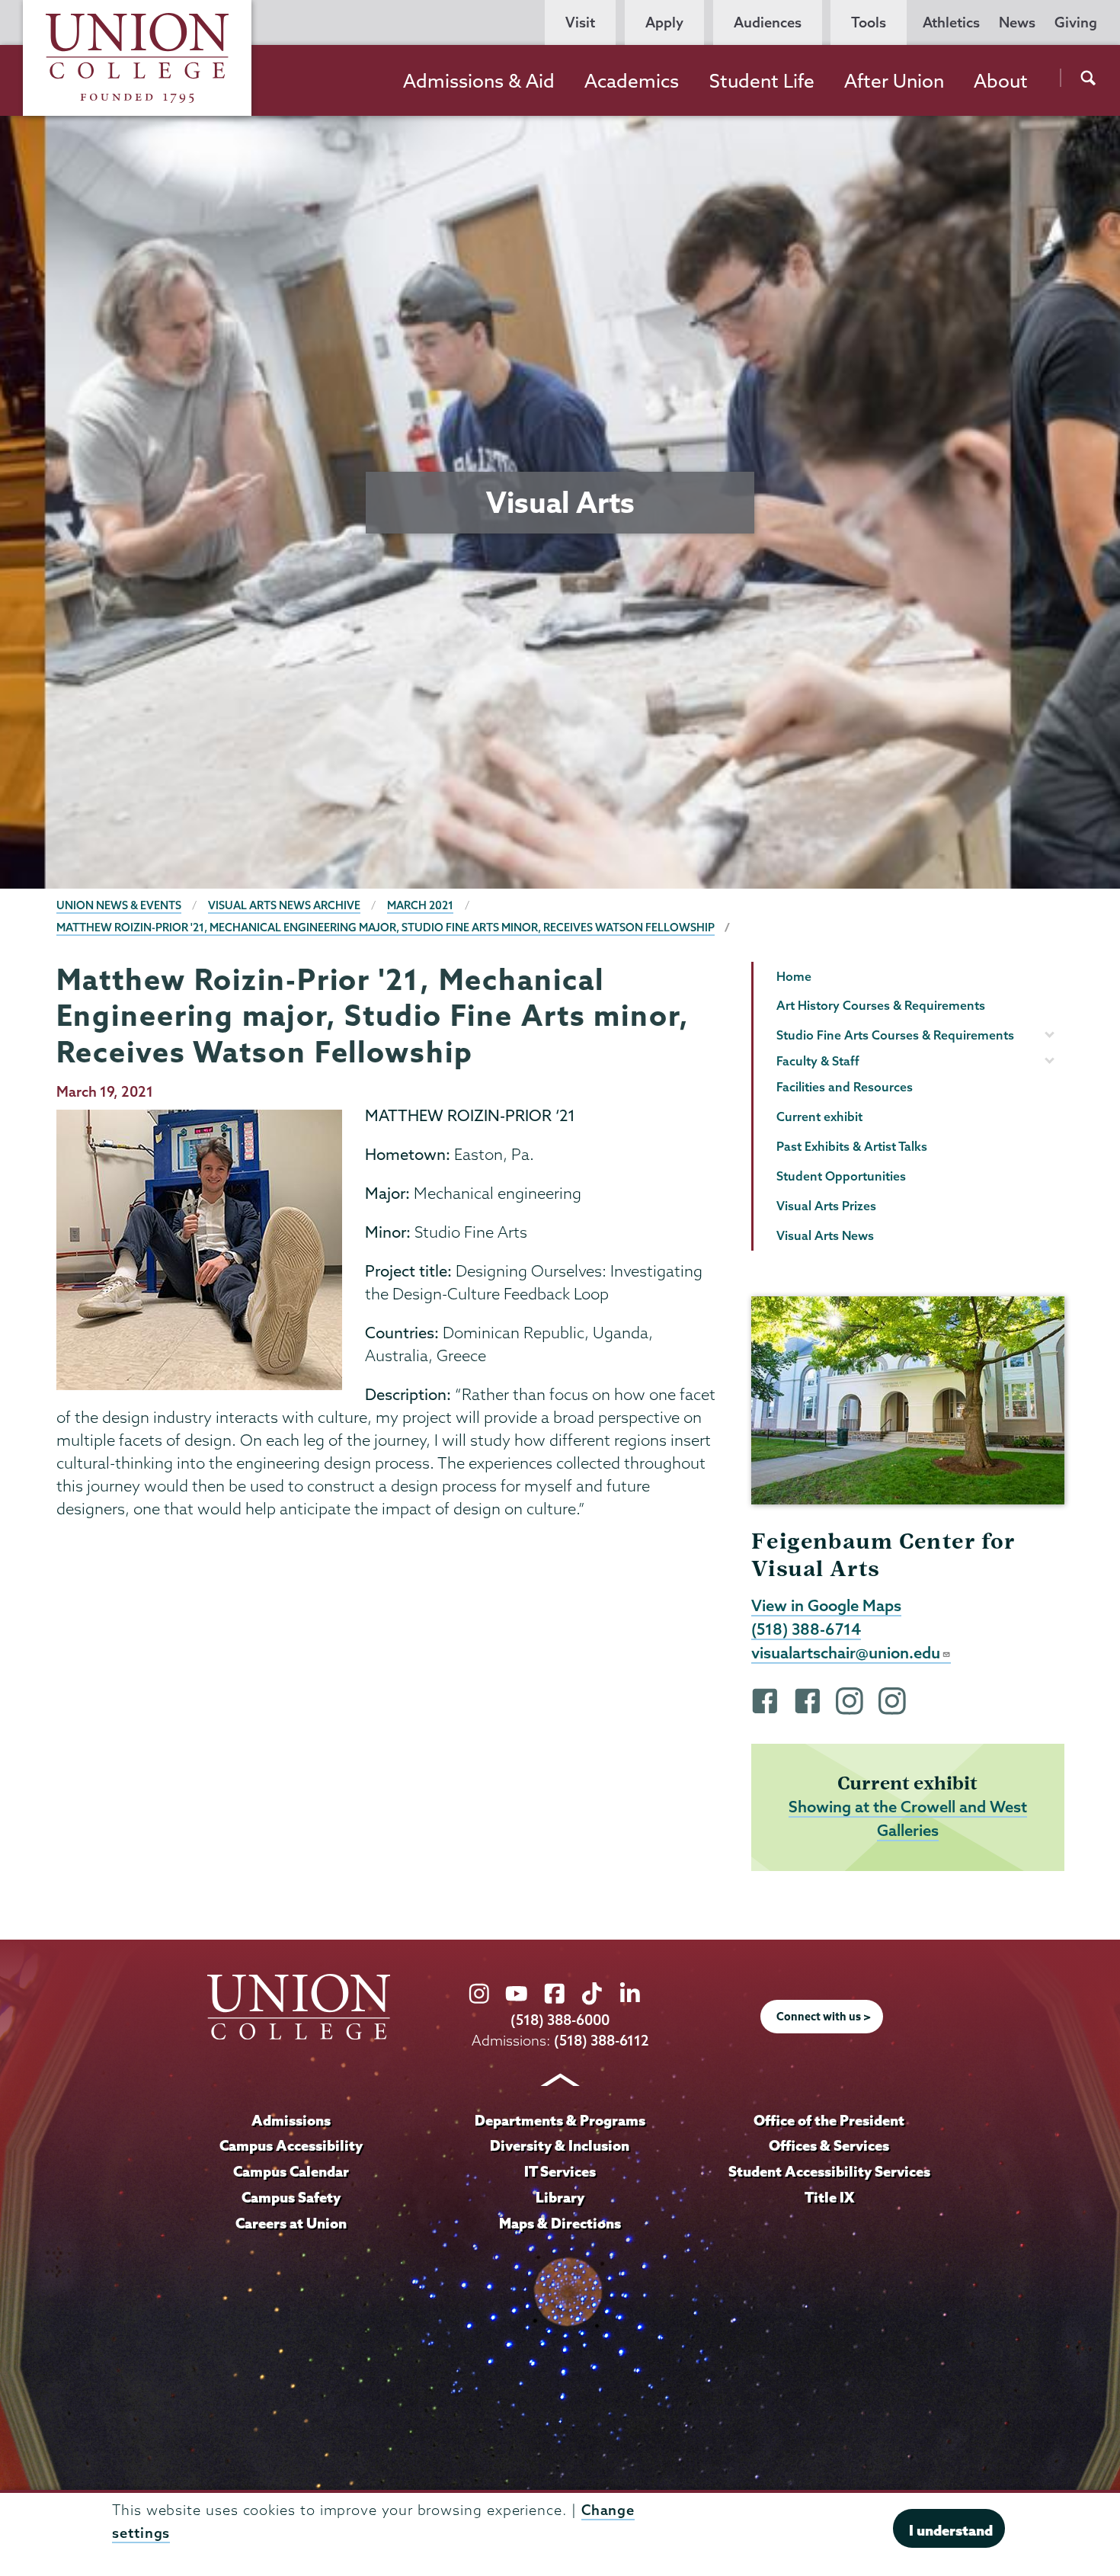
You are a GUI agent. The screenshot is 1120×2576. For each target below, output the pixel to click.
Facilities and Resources (845, 1087)
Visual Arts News (825, 1235)
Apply (664, 22)
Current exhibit (819, 1117)
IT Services (560, 2171)
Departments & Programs (560, 2120)
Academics (632, 81)
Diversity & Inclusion (560, 2145)
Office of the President (829, 2120)
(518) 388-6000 (560, 2020)
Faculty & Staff (818, 1061)
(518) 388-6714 (806, 1629)
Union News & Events (119, 905)
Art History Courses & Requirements (881, 1005)
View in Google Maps (826, 1605)
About (1001, 81)
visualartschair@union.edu (846, 1652)
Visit (580, 22)
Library (560, 2197)
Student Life (762, 81)
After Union (894, 81)
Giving (1076, 22)
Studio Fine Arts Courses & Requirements (895, 1035)
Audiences (768, 22)
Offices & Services (829, 2145)
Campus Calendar (291, 2171)
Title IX (829, 2197)
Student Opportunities (841, 1176)
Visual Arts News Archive (284, 905)
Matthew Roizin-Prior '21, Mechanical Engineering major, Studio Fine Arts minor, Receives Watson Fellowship (386, 928)
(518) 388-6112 (602, 2041)
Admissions (291, 2120)
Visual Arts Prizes (826, 1206)
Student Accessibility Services (829, 2171)
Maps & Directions (560, 2223)
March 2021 (420, 905)
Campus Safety (291, 2197)
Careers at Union (291, 2223)
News (1017, 22)
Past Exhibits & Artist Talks (852, 1146)
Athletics (951, 22)
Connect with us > (824, 2017)
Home (794, 976)
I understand (951, 2530)
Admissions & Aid (479, 81)
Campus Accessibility (291, 2145)
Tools (869, 22)
